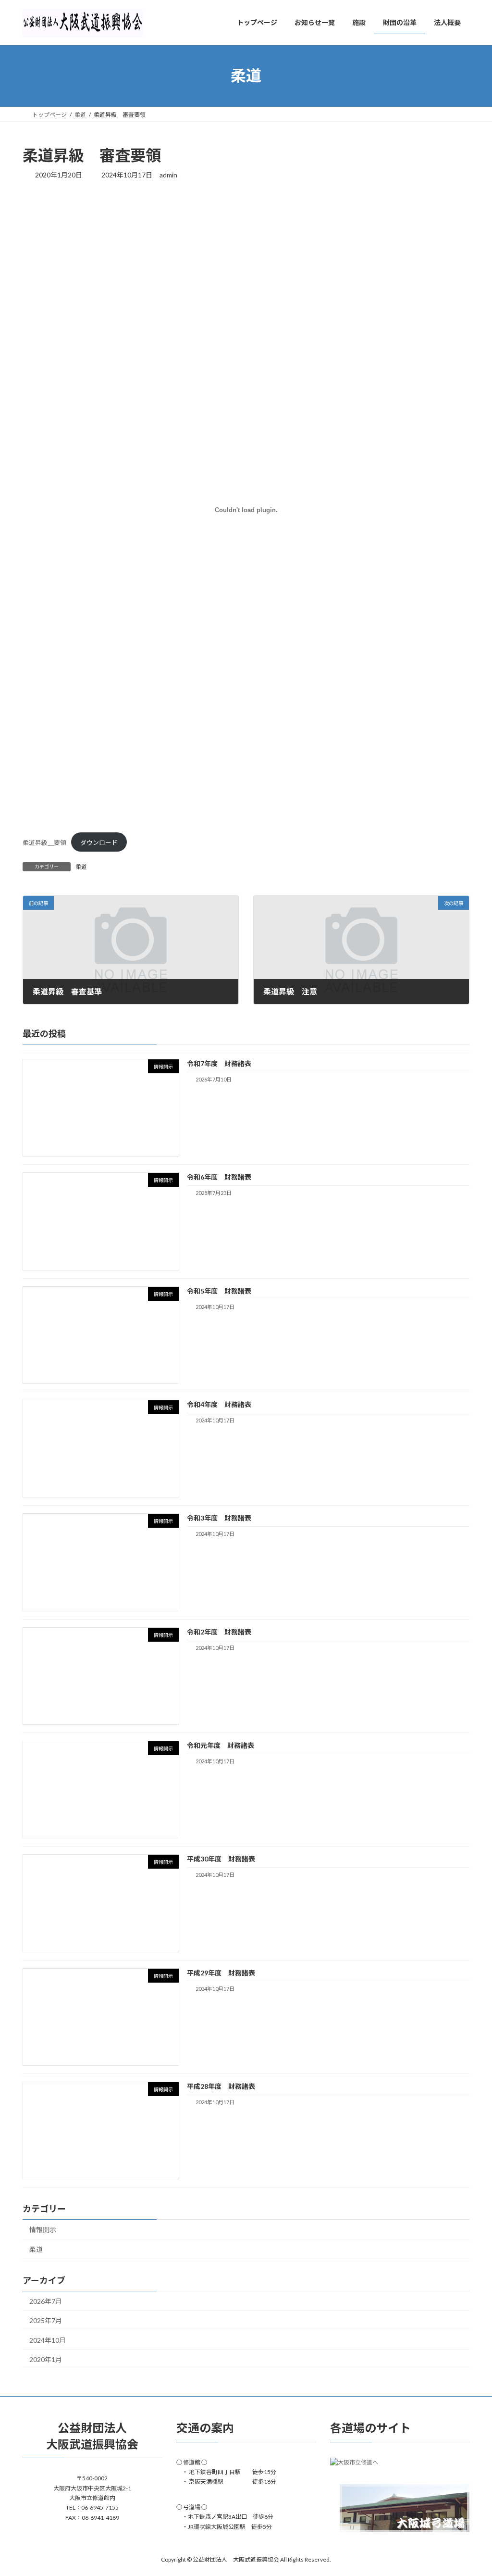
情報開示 (43, 2230)
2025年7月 (46, 2320)
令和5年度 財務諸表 (219, 1290)
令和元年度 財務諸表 (221, 1745)
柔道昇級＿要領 (44, 842)
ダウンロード (99, 842)
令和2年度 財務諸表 (219, 1631)
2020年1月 (46, 2359)
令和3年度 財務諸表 (219, 1518)
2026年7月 (46, 2301)
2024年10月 (48, 2340)
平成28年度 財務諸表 (221, 2086)
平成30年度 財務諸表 (221, 1859)
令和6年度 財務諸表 (219, 1177)
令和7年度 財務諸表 (219, 1063)
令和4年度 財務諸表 (219, 1404)
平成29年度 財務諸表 (221, 1972)
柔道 (81, 867)
